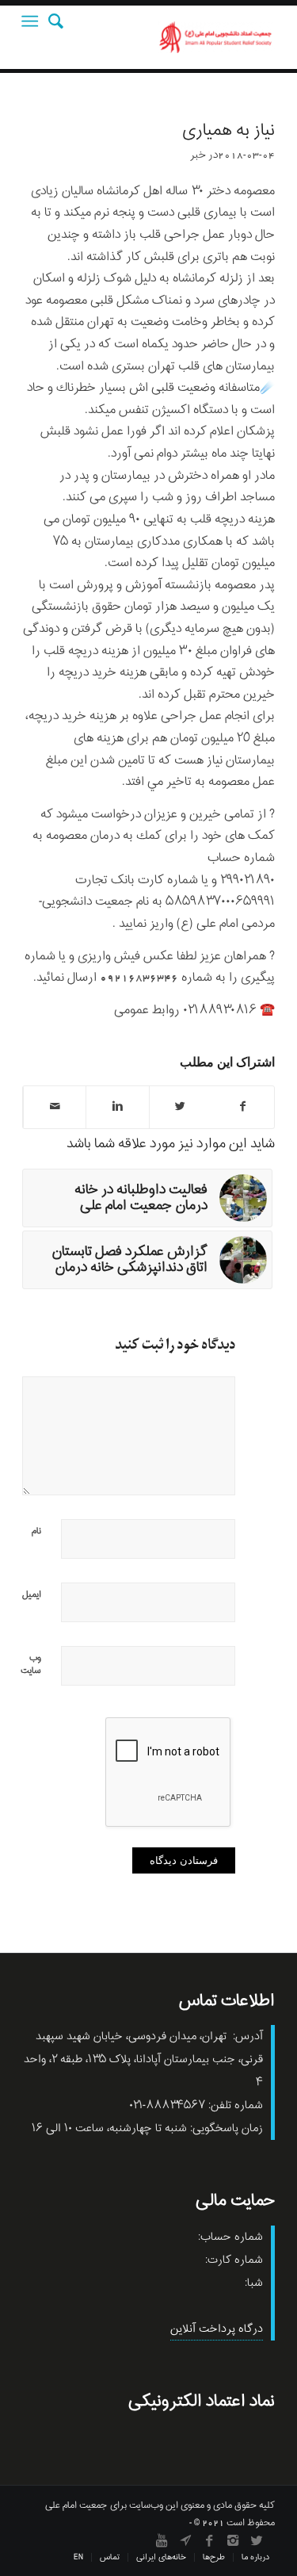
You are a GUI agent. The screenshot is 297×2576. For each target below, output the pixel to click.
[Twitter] (257, 2540)
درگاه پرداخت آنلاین (217, 2329)
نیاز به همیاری (228, 131)
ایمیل (32, 1594)
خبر (198, 155)
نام (36, 1531)
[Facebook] (209, 2540)
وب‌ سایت (31, 1664)
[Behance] (185, 2540)
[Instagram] (233, 2540)
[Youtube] (162, 2540)
